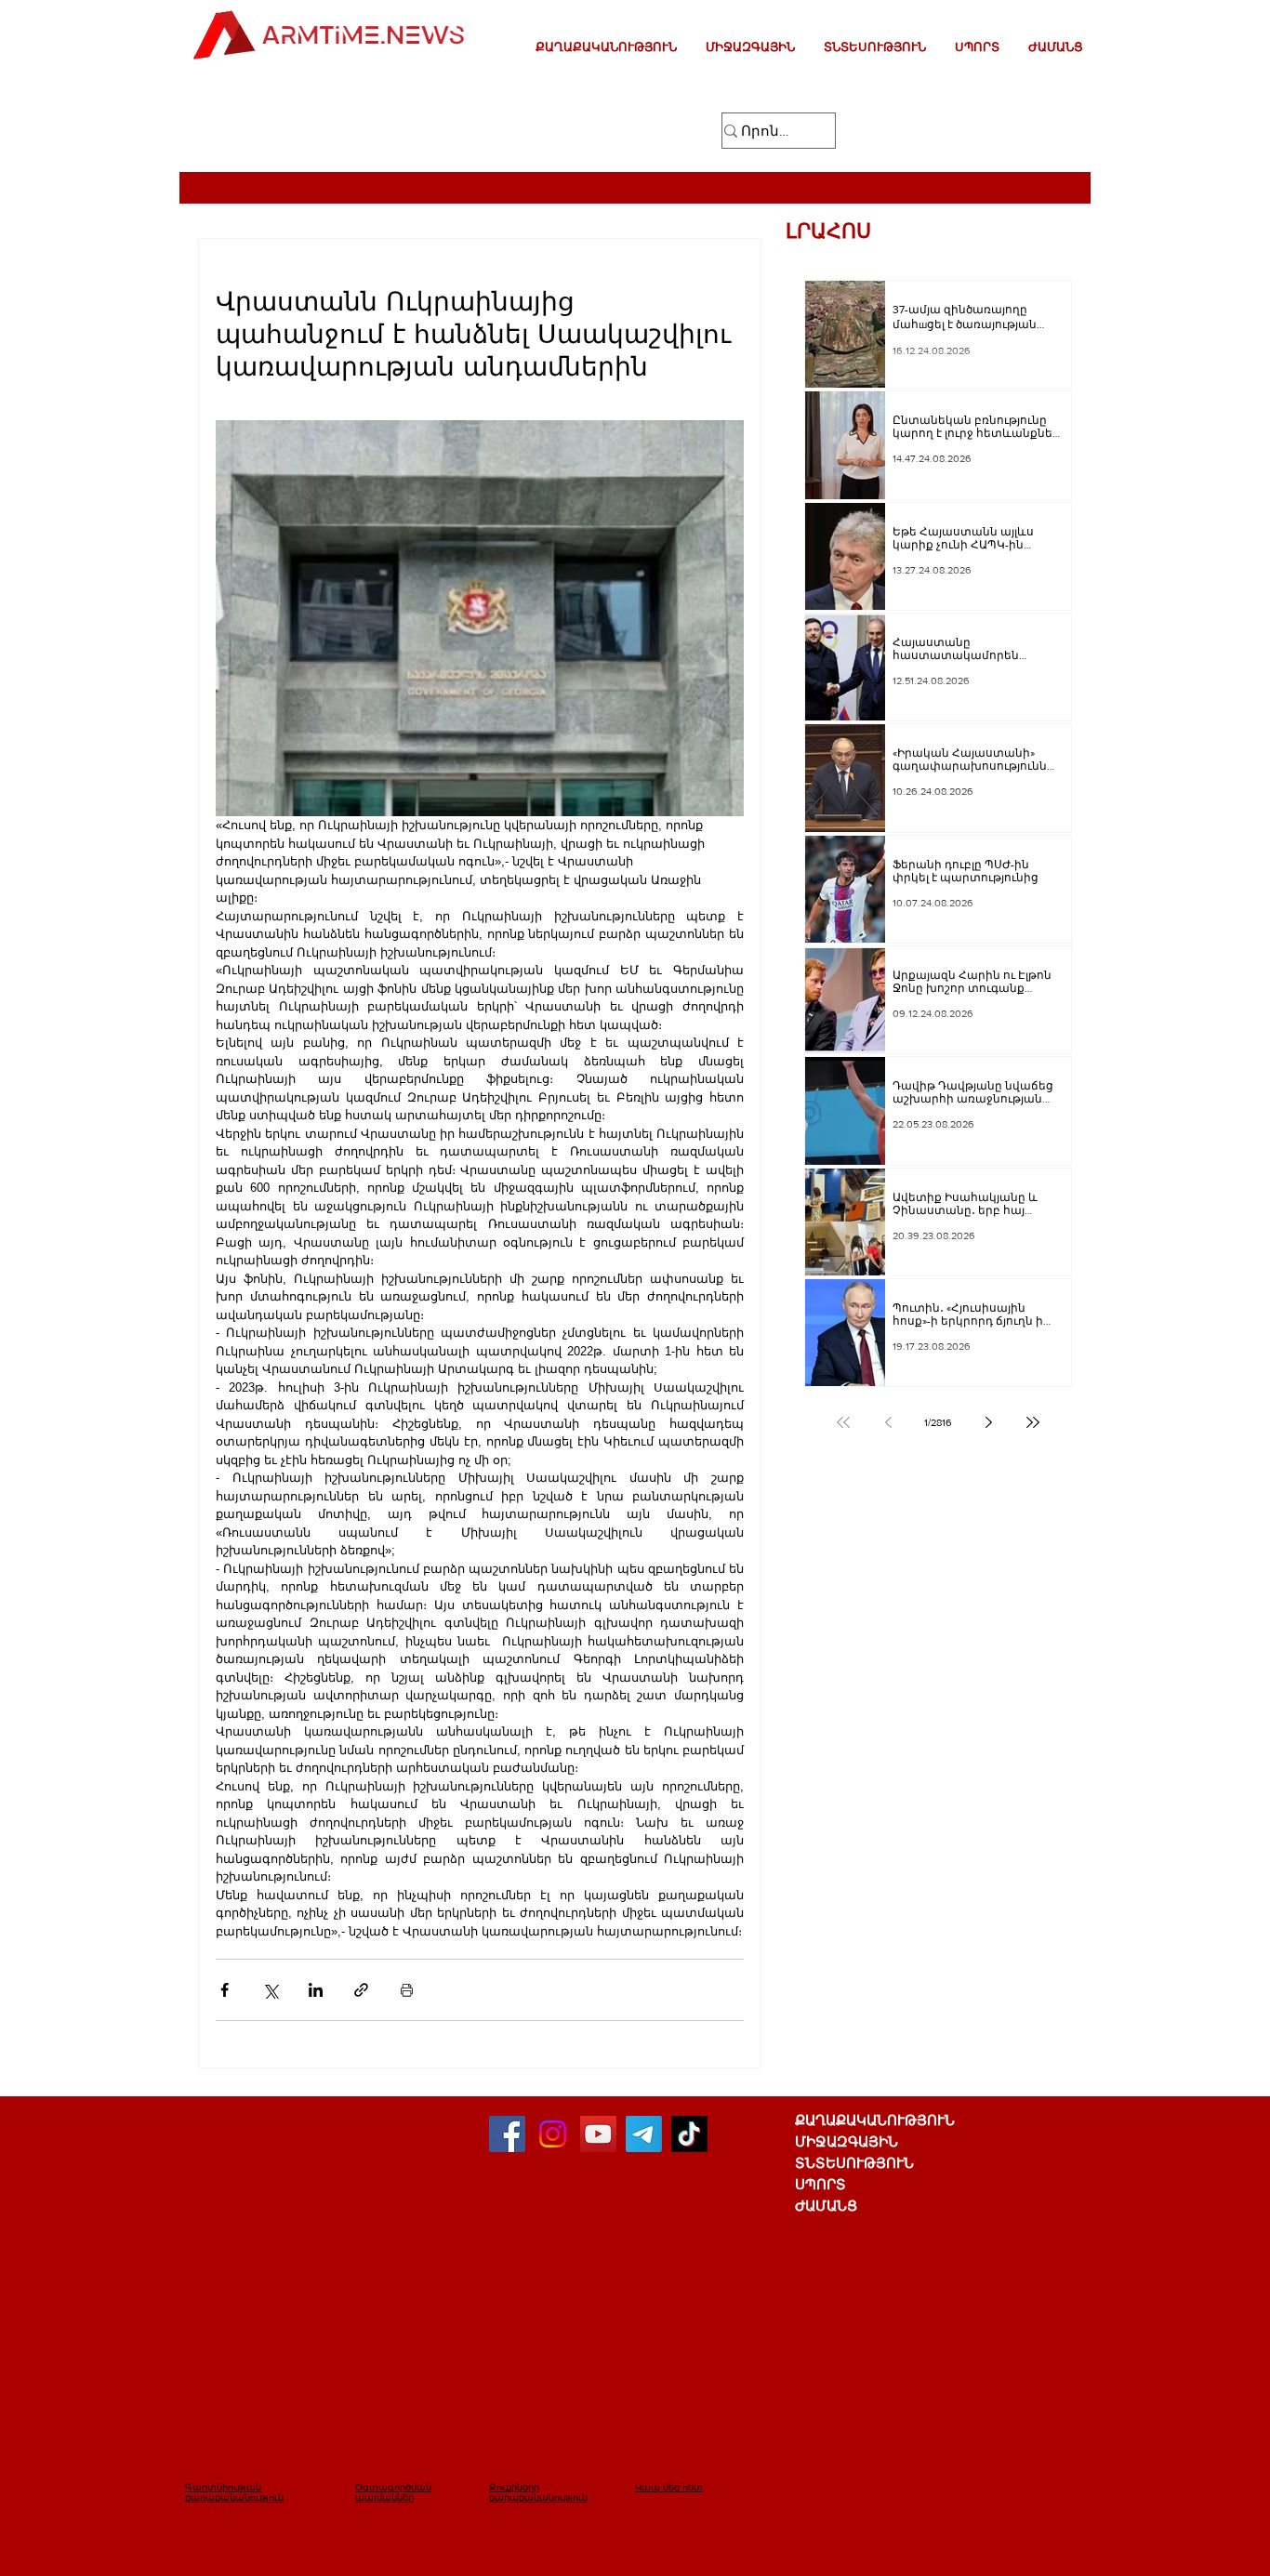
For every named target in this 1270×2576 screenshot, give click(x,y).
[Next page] (988, 1422)
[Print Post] (407, 1990)
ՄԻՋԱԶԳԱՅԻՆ (847, 2141)
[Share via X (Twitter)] (270, 1990)
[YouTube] (598, 2134)
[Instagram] (553, 2134)
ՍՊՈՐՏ (820, 2184)
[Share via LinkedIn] (316, 1990)
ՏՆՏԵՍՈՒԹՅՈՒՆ (854, 2163)
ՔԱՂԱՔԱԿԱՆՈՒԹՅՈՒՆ (875, 2120)
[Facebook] (507, 2134)
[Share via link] (361, 1990)
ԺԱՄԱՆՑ (826, 2206)
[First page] (843, 1422)
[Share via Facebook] (225, 1990)
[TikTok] (689, 2134)
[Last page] (1033, 1422)
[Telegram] (644, 2134)
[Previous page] (888, 1422)
